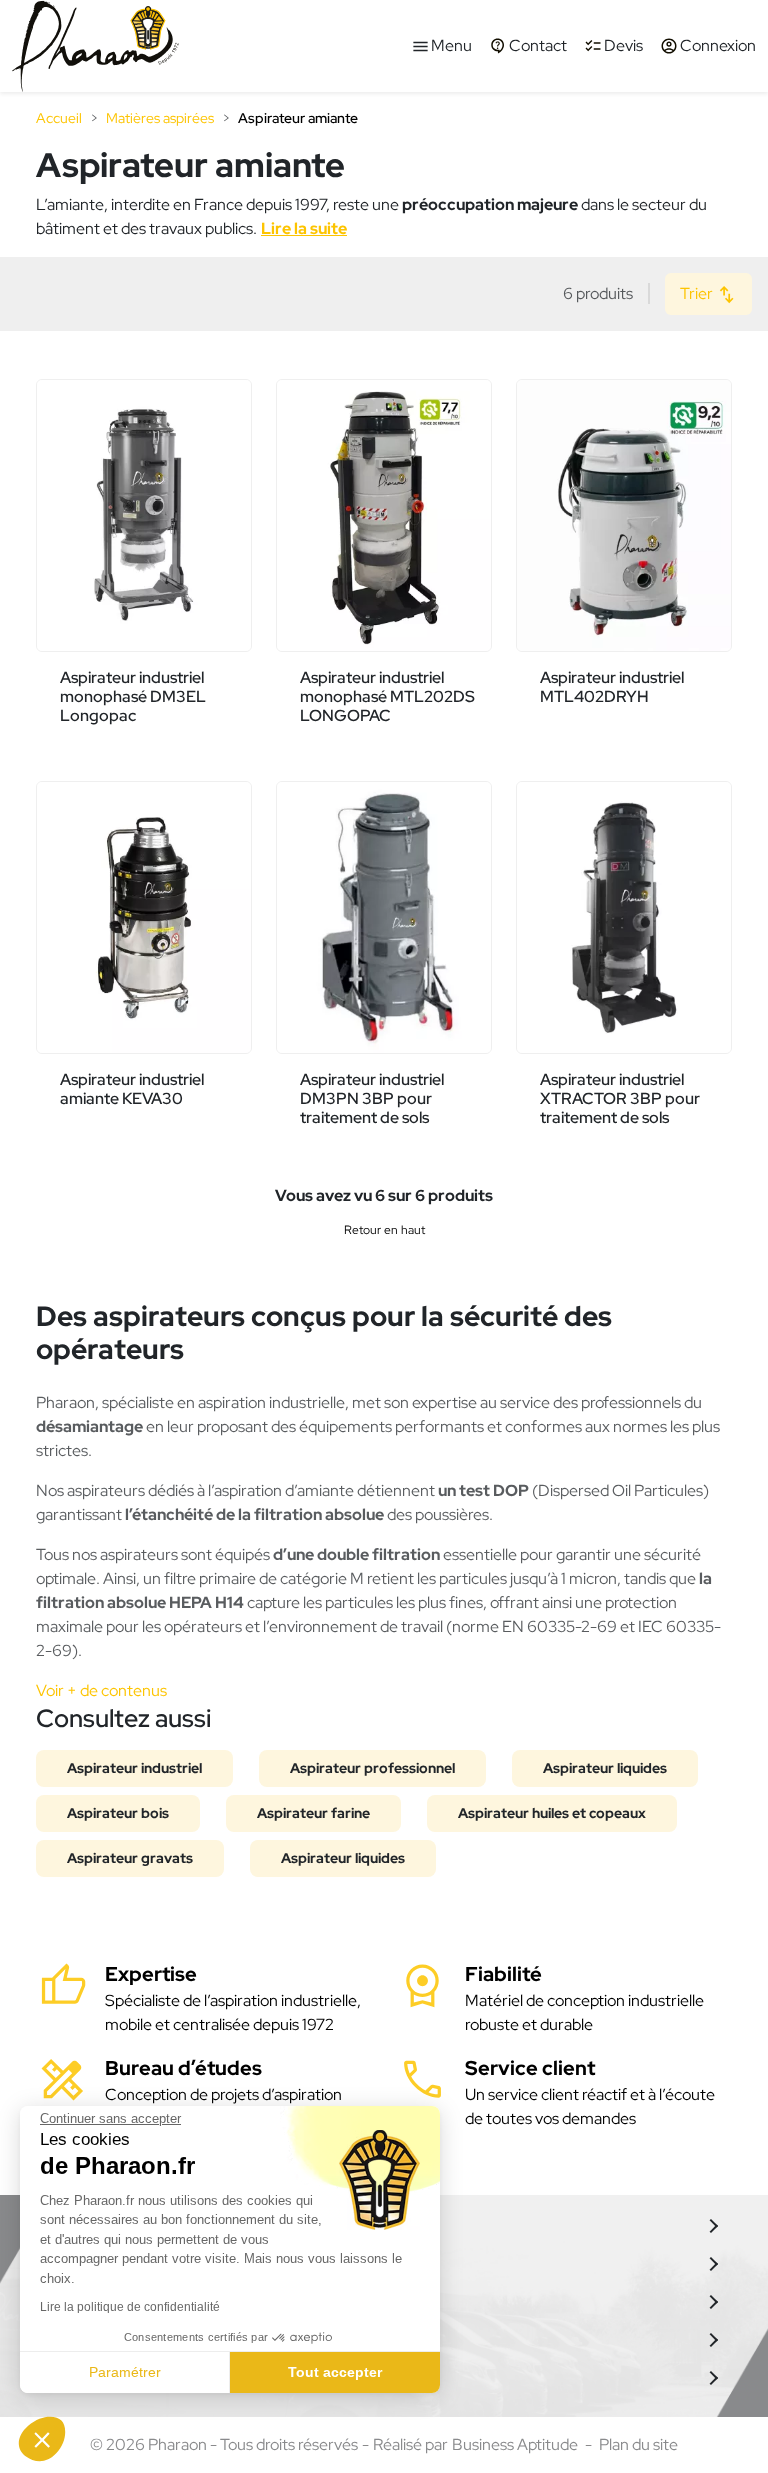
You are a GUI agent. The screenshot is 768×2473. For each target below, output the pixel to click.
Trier (698, 293)
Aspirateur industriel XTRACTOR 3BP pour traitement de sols (620, 1098)
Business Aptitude (515, 2444)
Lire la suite (304, 228)
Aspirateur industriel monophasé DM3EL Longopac (133, 696)
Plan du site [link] (638, 2444)
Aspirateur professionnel (372, 1768)
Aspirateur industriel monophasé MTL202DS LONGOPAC (387, 696)
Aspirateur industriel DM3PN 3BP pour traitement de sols (372, 1098)
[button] (42, 2439)
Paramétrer (125, 2372)
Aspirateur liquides (605, 1768)
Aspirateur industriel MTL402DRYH (612, 687)
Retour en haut (384, 1230)
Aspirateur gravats (130, 1858)
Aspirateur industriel (134, 1768)
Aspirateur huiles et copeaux (552, 1813)
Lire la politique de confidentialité (130, 2307)
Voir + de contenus (101, 1690)
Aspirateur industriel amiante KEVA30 (132, 1089)
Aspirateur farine (313, 1813)
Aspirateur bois (118, 1813)
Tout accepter (335, 2372)
